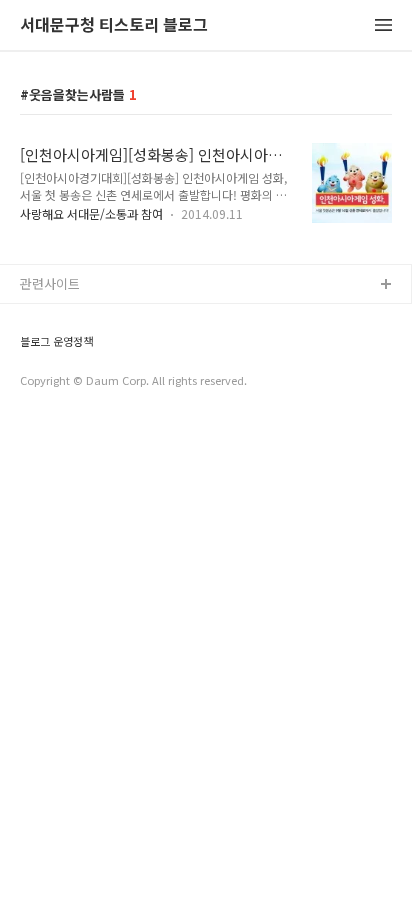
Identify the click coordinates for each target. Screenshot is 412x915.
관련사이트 (50, 283)
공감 (33, 349)
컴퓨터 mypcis (62, 381)
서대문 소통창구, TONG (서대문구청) (122, 317)
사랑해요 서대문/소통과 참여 (91, 213)
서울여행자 (51, 413)
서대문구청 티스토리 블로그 (114, 25)
